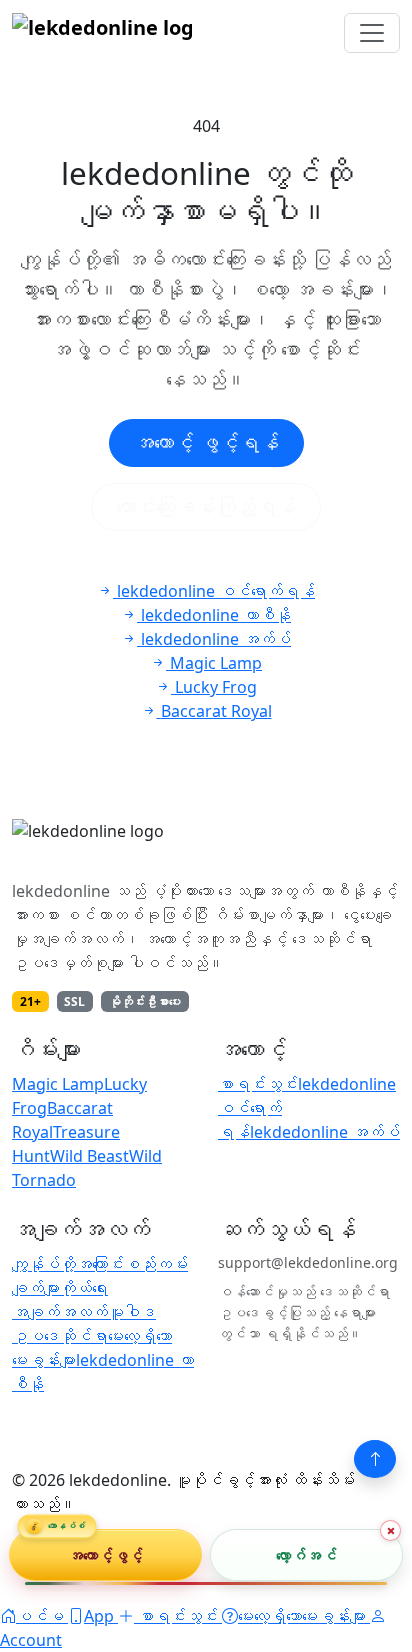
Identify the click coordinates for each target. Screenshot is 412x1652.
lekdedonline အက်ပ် (325, 1132)
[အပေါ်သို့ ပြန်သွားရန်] (375, 1459)
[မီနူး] (372, 33)
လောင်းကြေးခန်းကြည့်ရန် (206, 506)
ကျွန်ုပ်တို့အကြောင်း (68, 1264)
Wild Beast (89, 1156)
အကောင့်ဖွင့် (106, 1554)
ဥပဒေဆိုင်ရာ (60, 1336)
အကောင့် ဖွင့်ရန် (206, 442)
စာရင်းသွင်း (258, 1084)
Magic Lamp (58, 1084)
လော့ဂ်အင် (306, 1554)
